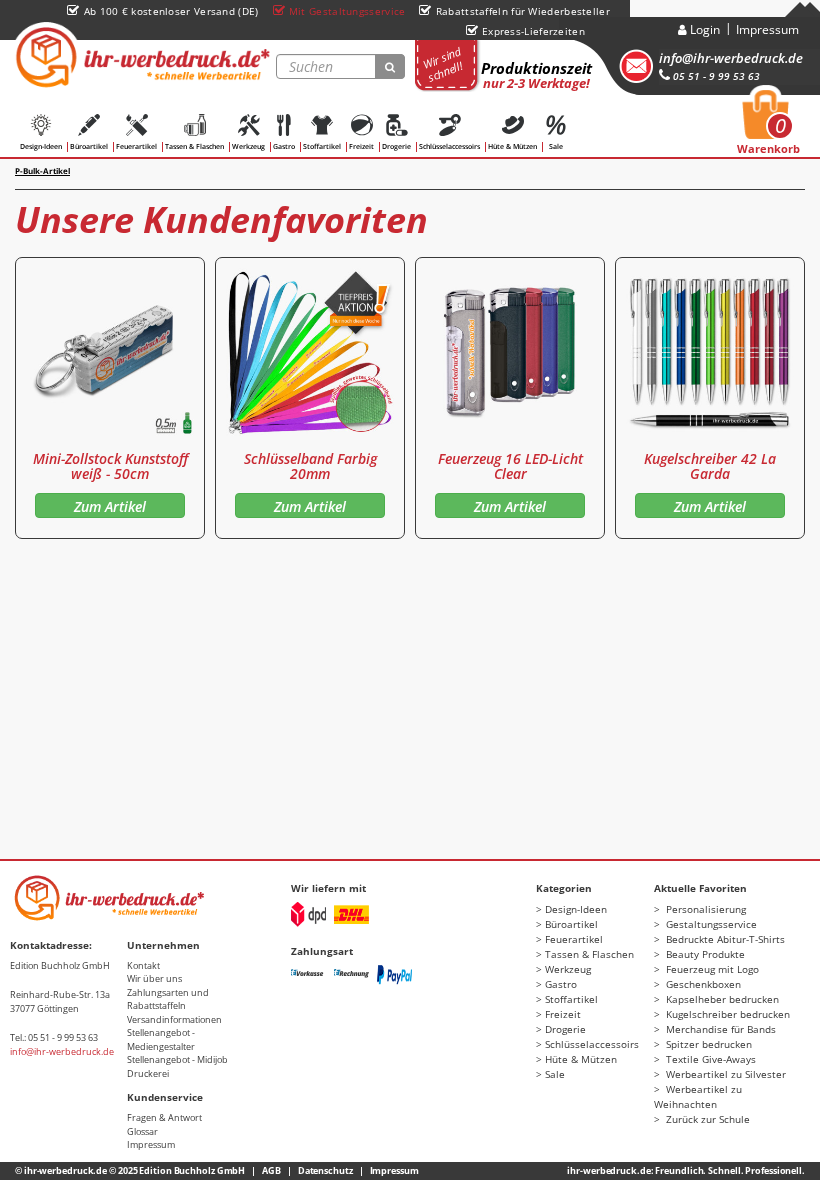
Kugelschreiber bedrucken (726, 1014)
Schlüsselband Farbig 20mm (310, 466)
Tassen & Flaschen (194, 146)
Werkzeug (248, 146)
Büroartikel (89, 146)
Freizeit (361, 146)
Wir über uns (154, 978)
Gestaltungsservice (710, 924)
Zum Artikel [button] (110, 506)
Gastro (284, 146)
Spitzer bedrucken (707, 1044)
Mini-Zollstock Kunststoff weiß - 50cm (110, 466)
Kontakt (143, 965)
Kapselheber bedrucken (721, 999)
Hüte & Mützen (512, 146)
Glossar (142, 1131)
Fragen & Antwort (164, 1117)
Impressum (767, 29)
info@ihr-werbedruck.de (731, 58)
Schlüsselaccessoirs (449, 146)
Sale (556, 146)
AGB (271, 1170)
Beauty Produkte (704, 954)
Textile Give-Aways (709, 1059)
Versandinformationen (174, 1019)
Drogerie (396, 146)
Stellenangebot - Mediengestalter (161, 1039)
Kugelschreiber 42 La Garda (710, 466)
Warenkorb (768, 128)
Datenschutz (325, 1170)
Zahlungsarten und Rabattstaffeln (168, 999)
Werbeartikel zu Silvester (724, 1074)
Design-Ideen (41, 146)
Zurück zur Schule (706, 1119)
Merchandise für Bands (719, 1029)
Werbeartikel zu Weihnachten (698, 1096)
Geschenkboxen (702, 984)
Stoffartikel (322, 146)
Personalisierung (704, 909)
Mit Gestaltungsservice (347, 11)
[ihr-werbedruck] (140, 57)
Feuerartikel (136, 146)
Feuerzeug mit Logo (711, 969)
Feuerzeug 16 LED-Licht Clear (510, 466)
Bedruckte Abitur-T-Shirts (724, 939)
